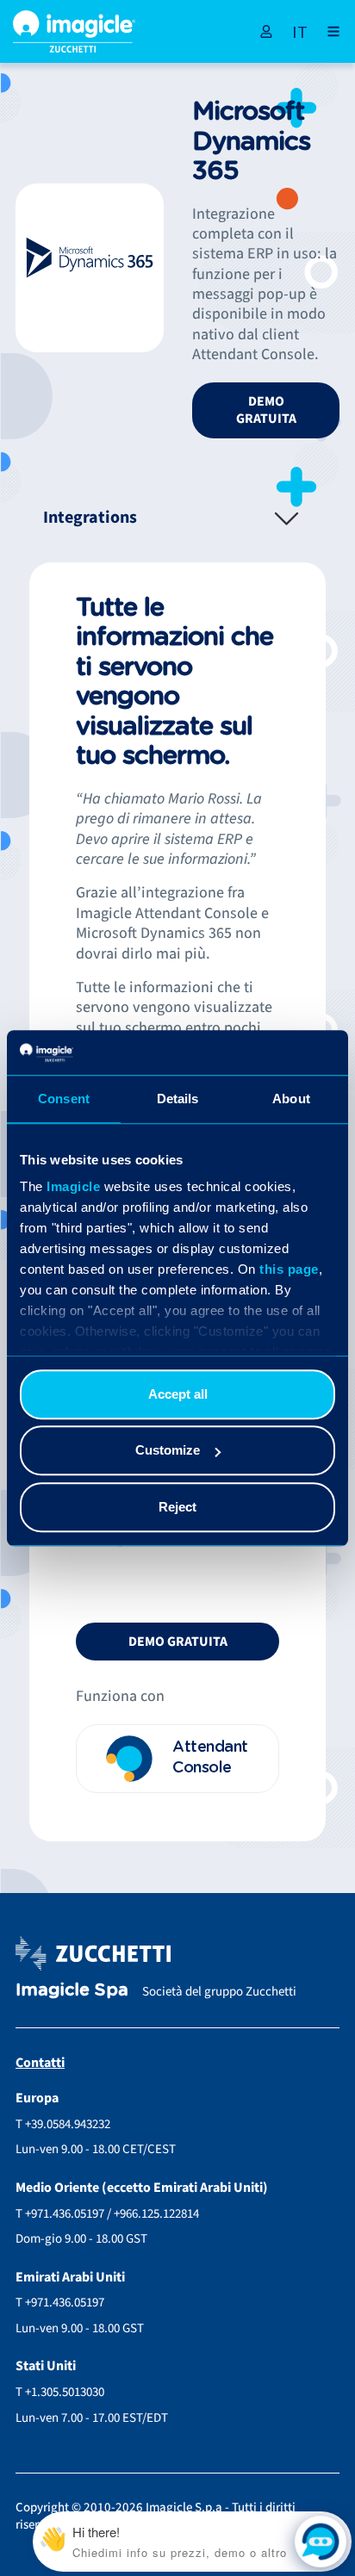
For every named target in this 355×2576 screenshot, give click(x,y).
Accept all (178, 1394)
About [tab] (291, 1099)
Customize (168, 1451)
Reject (177, 1507)
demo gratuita (266, 410)
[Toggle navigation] (286, 518)
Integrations (90, 518)
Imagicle (73, 1187)
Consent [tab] (64, 1099)
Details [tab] (178, 1099)
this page (289, 1270)
